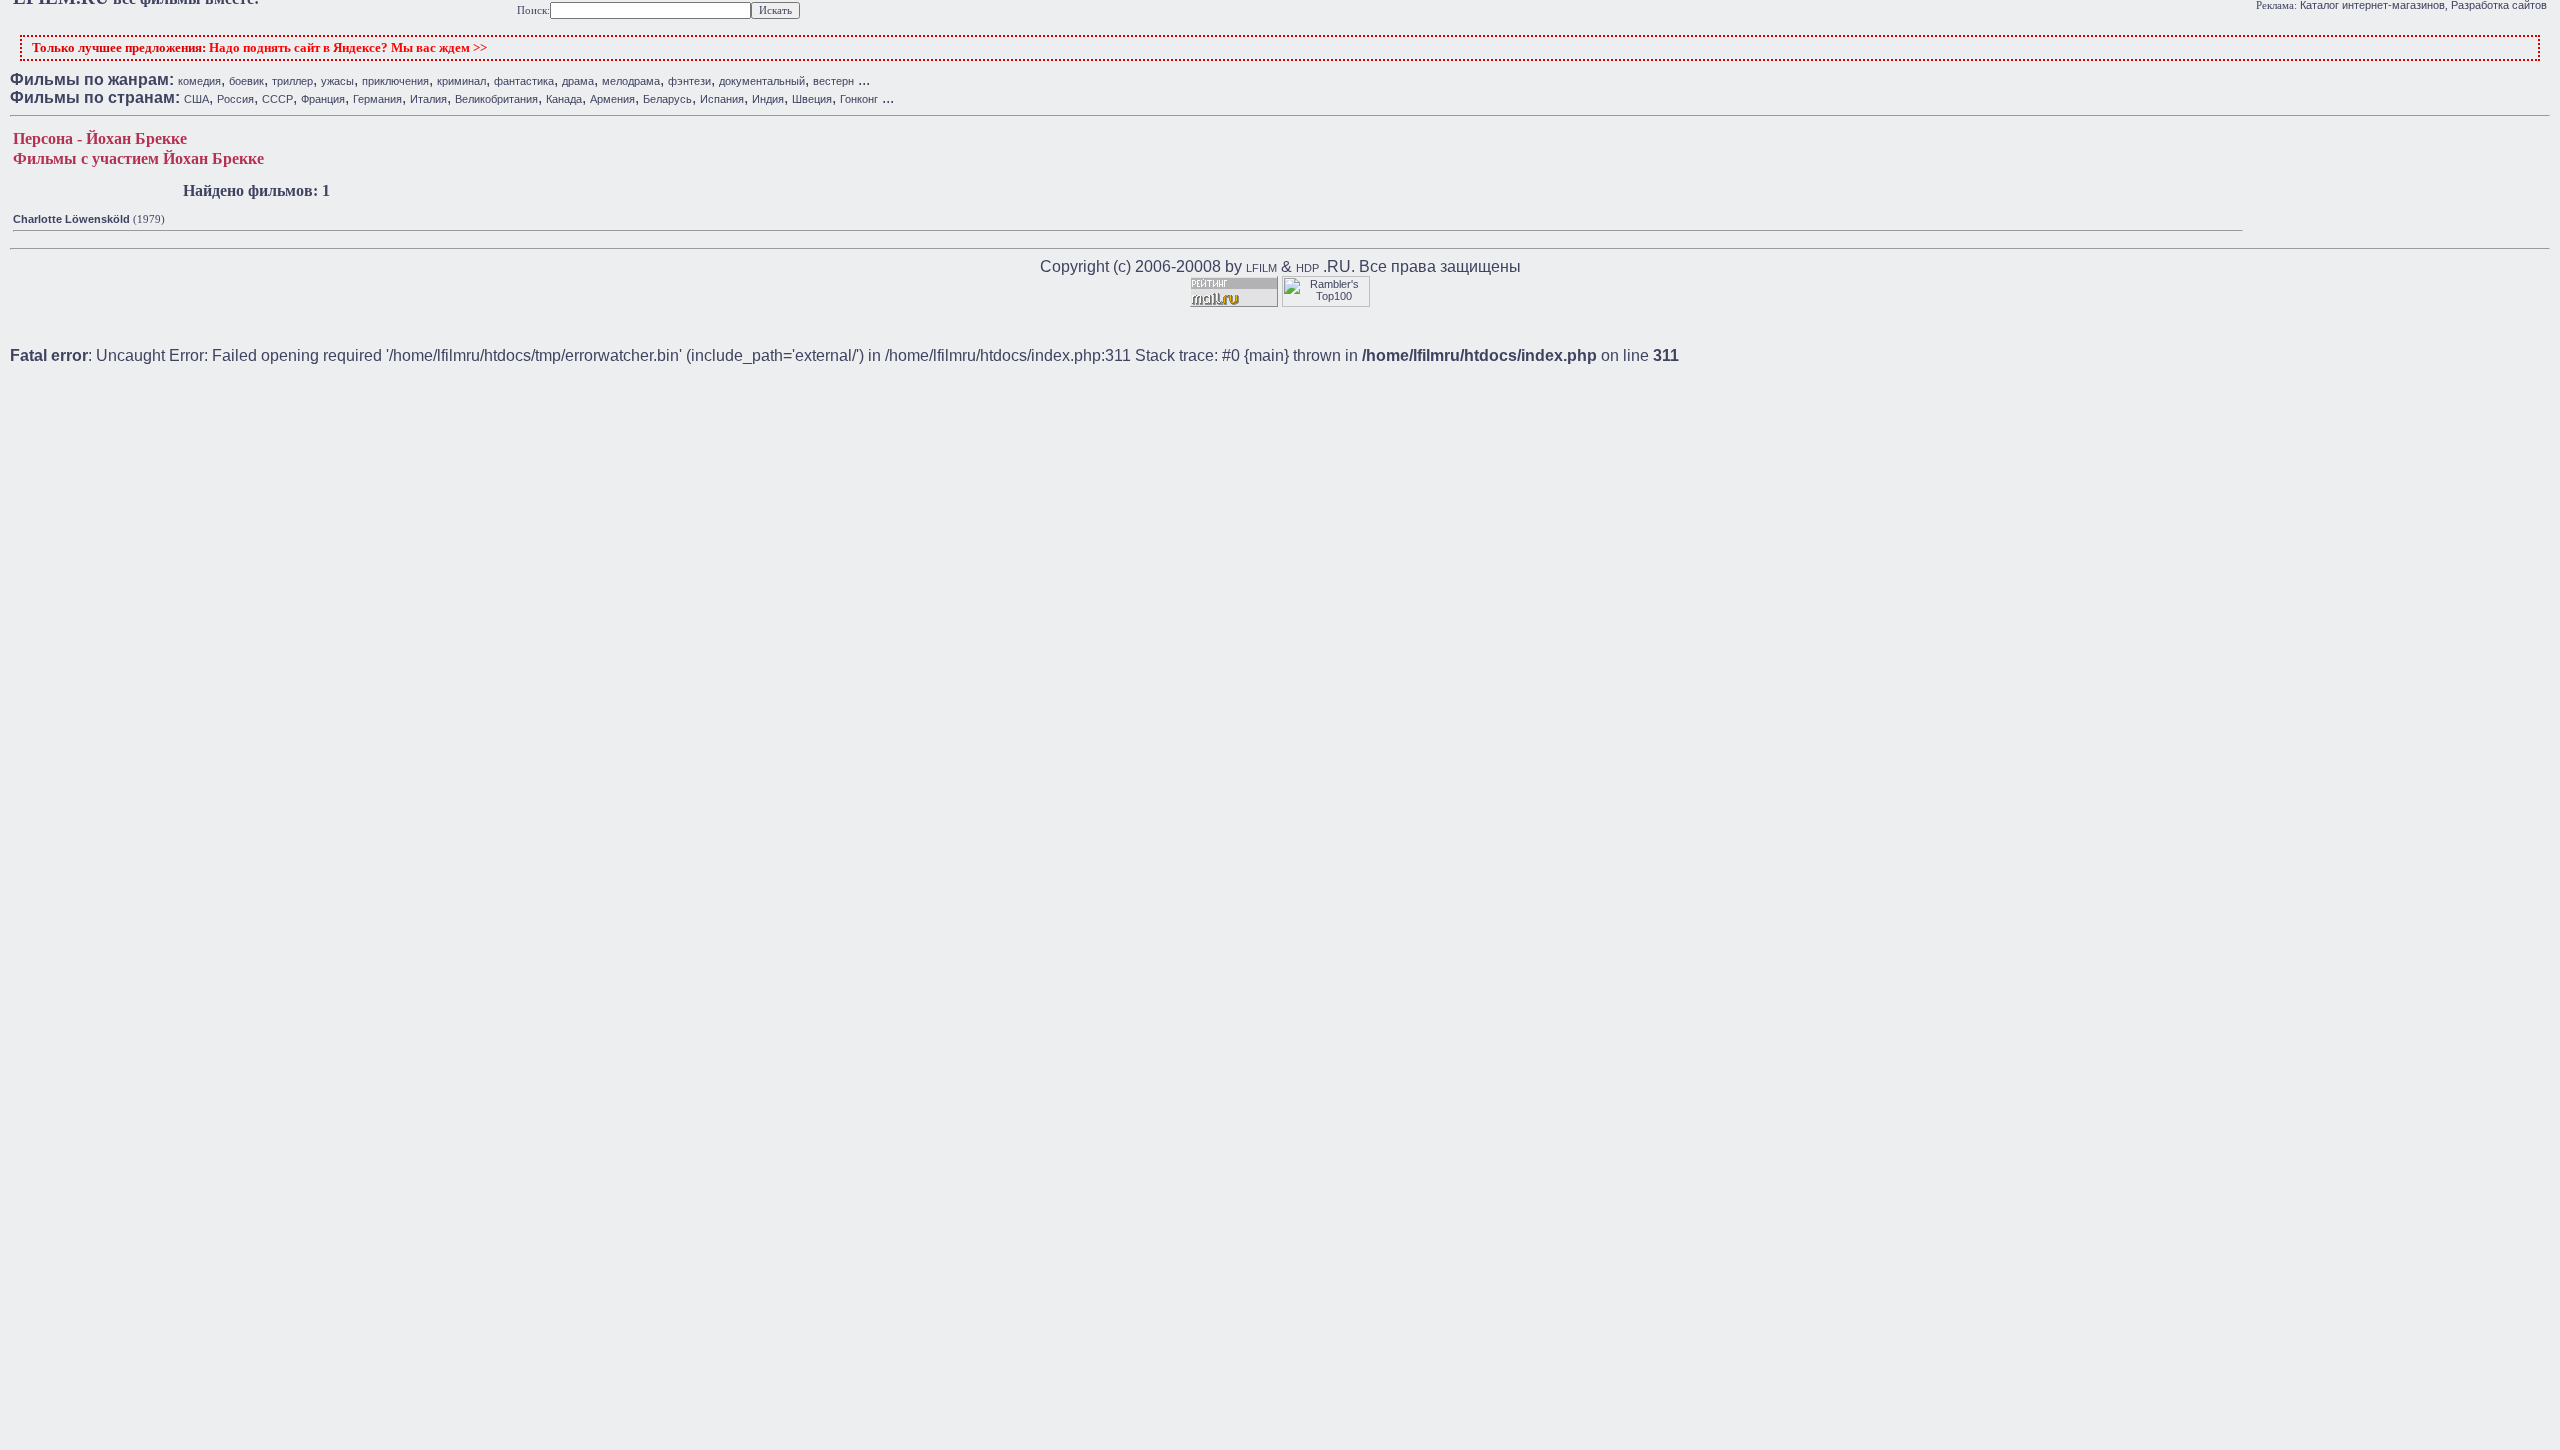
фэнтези (689, 81)
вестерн (833, 81)
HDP (1307, 268)
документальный (762, 81)
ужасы (337, 81)
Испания (722, 99)
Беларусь (667, 99)
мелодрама (631, 81)
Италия (428, 99)
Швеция (812, 99)
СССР (277, 99)
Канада (564, 99)
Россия (235, 99)
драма (578, 81)
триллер (292, 81)
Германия (377, 99)
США (196, 99)
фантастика (524, 81)
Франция (323, 99)
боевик (246, 81)
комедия (199, 81)
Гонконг (859, 99)
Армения (612, 99)
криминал (461, 81)
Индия (768, 99)
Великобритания (496, 99)
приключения (395, 81)
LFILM (1261, 268)
